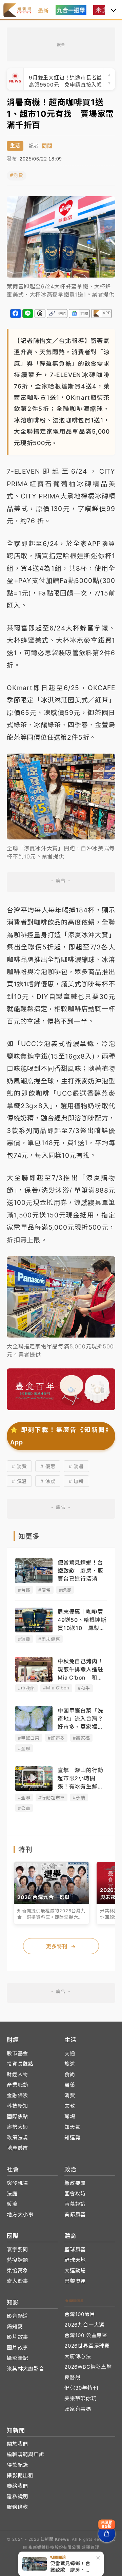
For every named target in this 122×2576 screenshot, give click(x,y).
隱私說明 (17, 2496)
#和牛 (84, 1688)
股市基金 (17, 2053)
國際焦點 (17, 2116)
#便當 (44, 1590)
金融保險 (17, 2095)
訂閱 (84, 314)
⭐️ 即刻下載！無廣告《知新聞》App (61, 1436)
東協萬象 (17, 2270)
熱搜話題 (17, 2260)
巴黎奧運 (75, 2281)
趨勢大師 (17, 2127)
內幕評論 (75, 2204)
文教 (70, 2106)
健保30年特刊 (81, 2388)
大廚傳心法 (78, 2356)
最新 (43, 11)
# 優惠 (48, 1466)
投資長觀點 (20, 2064)
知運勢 (72, 2137)
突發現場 (17, 2183)
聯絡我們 (17, 2486)
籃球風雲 (75, 2249)
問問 (47, 146)
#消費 (17, 175)
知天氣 (72, 2127)
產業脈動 (17, 2085)
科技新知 (17, 2106)
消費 (70, 2095)
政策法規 (17, 2137)
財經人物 (17, 2074)
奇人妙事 (17, 2281)
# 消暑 (76, 1466)
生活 (15, 146)
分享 (16, 314)
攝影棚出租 (20, 2475)
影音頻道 (17, 2316)
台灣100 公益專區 (86, 2335)
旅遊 (70, 2064)
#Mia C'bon (56, 1688)
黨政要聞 (75, 2183)
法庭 (12, 2193)
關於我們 (17, 2444)
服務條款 (17, 2507)
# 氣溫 (19, 1481)
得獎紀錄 (17, 2465)
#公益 (24, 1808)
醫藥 (70, 2085)
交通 (70, 2053)
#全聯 (24, 1748)
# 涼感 (48, 1481)
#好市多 (56, 1738)
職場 (70, 2116)
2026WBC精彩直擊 (88, 2367)
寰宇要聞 (17, 2249)
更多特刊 (61, 1946)
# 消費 (19, 1466)
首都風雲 (75, 2214)
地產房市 (17, 2148)
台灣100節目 (80, 2314)
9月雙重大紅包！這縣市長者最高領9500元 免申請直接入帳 (65, 79)
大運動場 (75, 2270)
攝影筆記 (17, 2358)
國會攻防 (75, 2193)
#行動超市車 (52, 1798)
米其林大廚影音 (26, 2369)
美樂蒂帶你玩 (80, 2398)
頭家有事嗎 (78, 2409)
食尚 (70, 2074)
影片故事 (17, 2337)
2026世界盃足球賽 (87, 2346)
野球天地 (75, 2260)
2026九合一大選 (84, 2325)
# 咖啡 (76, 1481)
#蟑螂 (65, 1590)
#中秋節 (26, 1688)
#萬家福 (81, 1738)
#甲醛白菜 (29, 1738)
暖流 (12, 2204)
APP (107, 313)
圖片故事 (17, 2347)
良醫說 (72, 2377)
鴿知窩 (15, 2326)
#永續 (79, 1798)
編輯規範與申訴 (26, 2454)
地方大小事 (20, 2214)
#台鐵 (24, 1590)
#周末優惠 (49, 1639)
